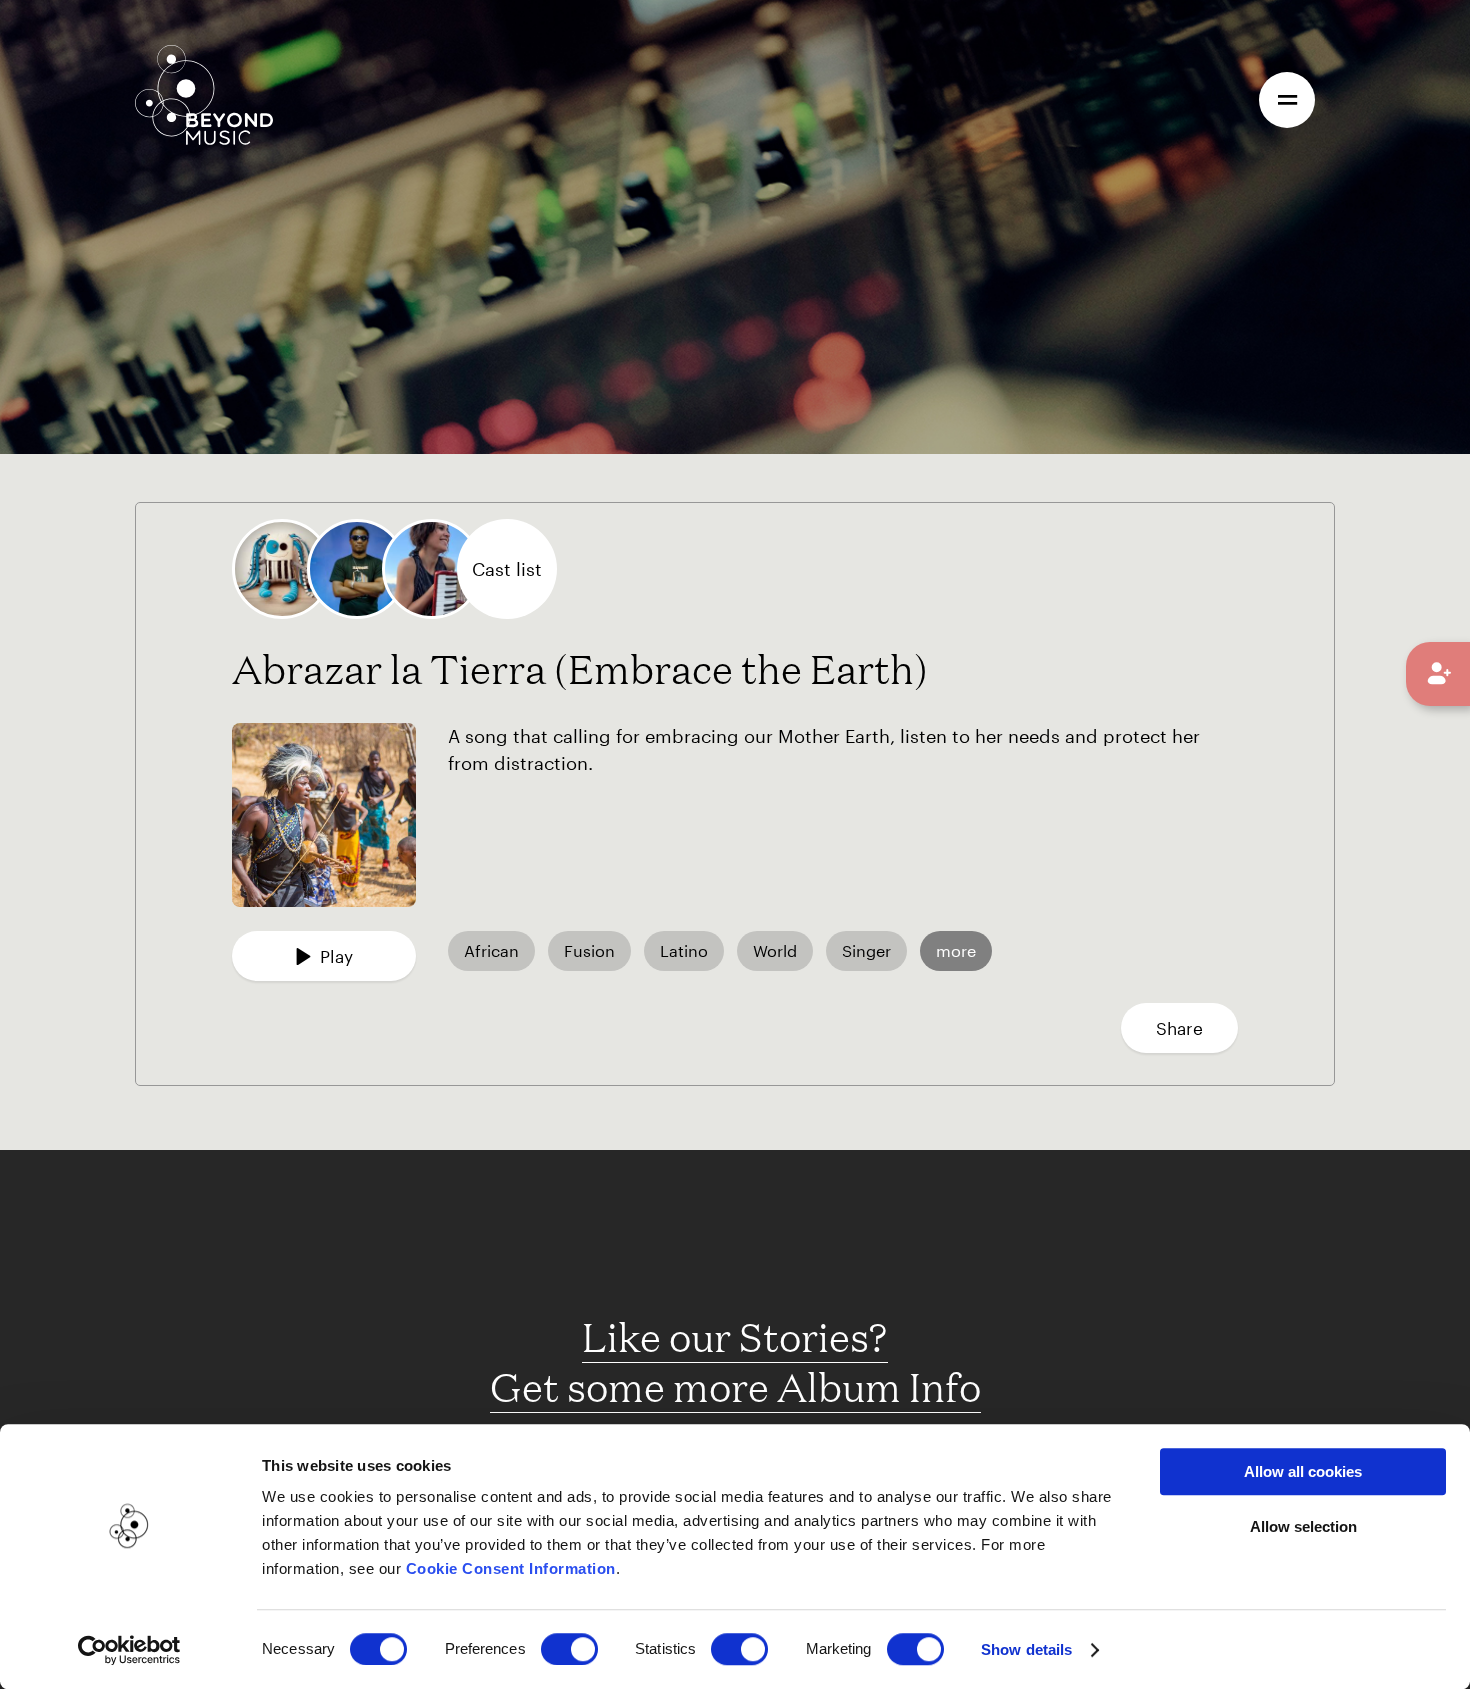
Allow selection (1303, 1526)
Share (1179, 1028)
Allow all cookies (1303, 1471)
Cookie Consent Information (511, 1568)
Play (336, 956)
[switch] (569, 1649)
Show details (1026, 1649)
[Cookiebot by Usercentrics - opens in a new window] (129, 1650)
